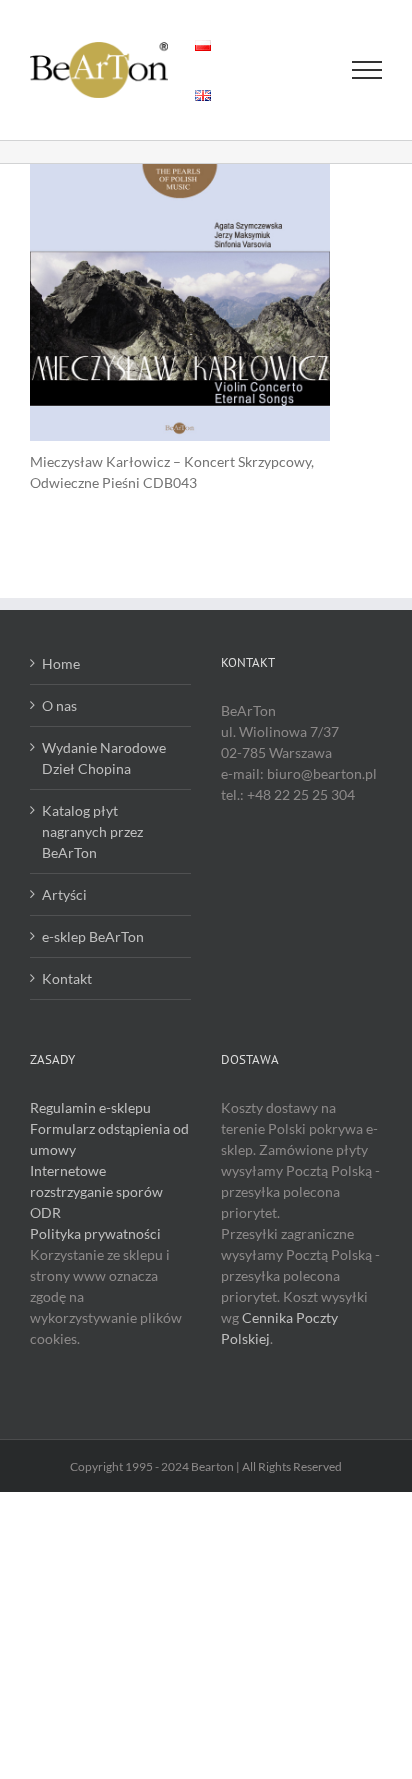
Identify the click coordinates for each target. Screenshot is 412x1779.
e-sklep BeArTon (93, 936)
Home (61, 663)
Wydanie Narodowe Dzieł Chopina (104, 758)
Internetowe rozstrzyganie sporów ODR (96, 1191)
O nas (59, 705)
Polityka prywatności (95, 1233)
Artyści (64, 894)
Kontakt (67, 978)
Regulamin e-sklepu (90, 1107)
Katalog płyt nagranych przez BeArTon (92, 831)
